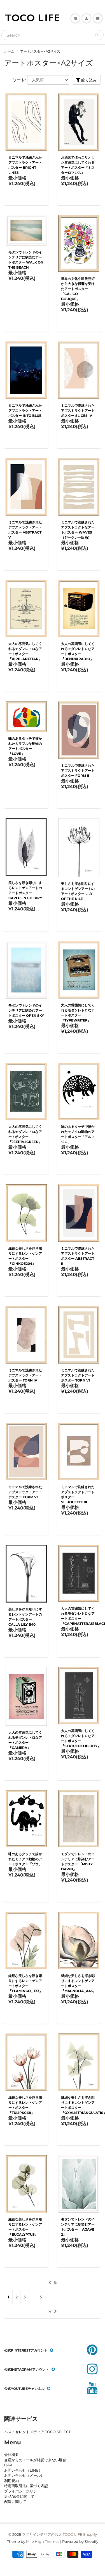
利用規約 (11, 2481)
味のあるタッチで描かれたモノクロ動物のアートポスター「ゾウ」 (25, 1859)
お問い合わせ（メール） (24, 2475)
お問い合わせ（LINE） (23, 2470)
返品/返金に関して (19, 2496)
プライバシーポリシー (22, 2491)
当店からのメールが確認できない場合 (35, 2460)
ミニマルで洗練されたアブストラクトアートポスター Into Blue (25, 410)
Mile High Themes (43, 2541)
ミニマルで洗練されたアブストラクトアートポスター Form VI (25, 1492)
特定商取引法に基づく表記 (26, 2486)
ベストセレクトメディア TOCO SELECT (37, 2432)
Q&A (8, 2465)
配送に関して (15, 2501)
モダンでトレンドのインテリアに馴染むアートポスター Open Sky (26, 1010)
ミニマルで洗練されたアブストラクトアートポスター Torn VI (78, 1375)
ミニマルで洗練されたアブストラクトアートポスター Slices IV (78, 410)
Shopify (90, 2534)
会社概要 (11, 2454)
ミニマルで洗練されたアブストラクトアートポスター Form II (78, 770)
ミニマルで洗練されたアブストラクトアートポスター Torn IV (25, 1375)
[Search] (97, 35)
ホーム (9, 51)
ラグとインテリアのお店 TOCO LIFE (52, 2534)
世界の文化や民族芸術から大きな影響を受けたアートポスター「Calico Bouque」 (78, 289)
